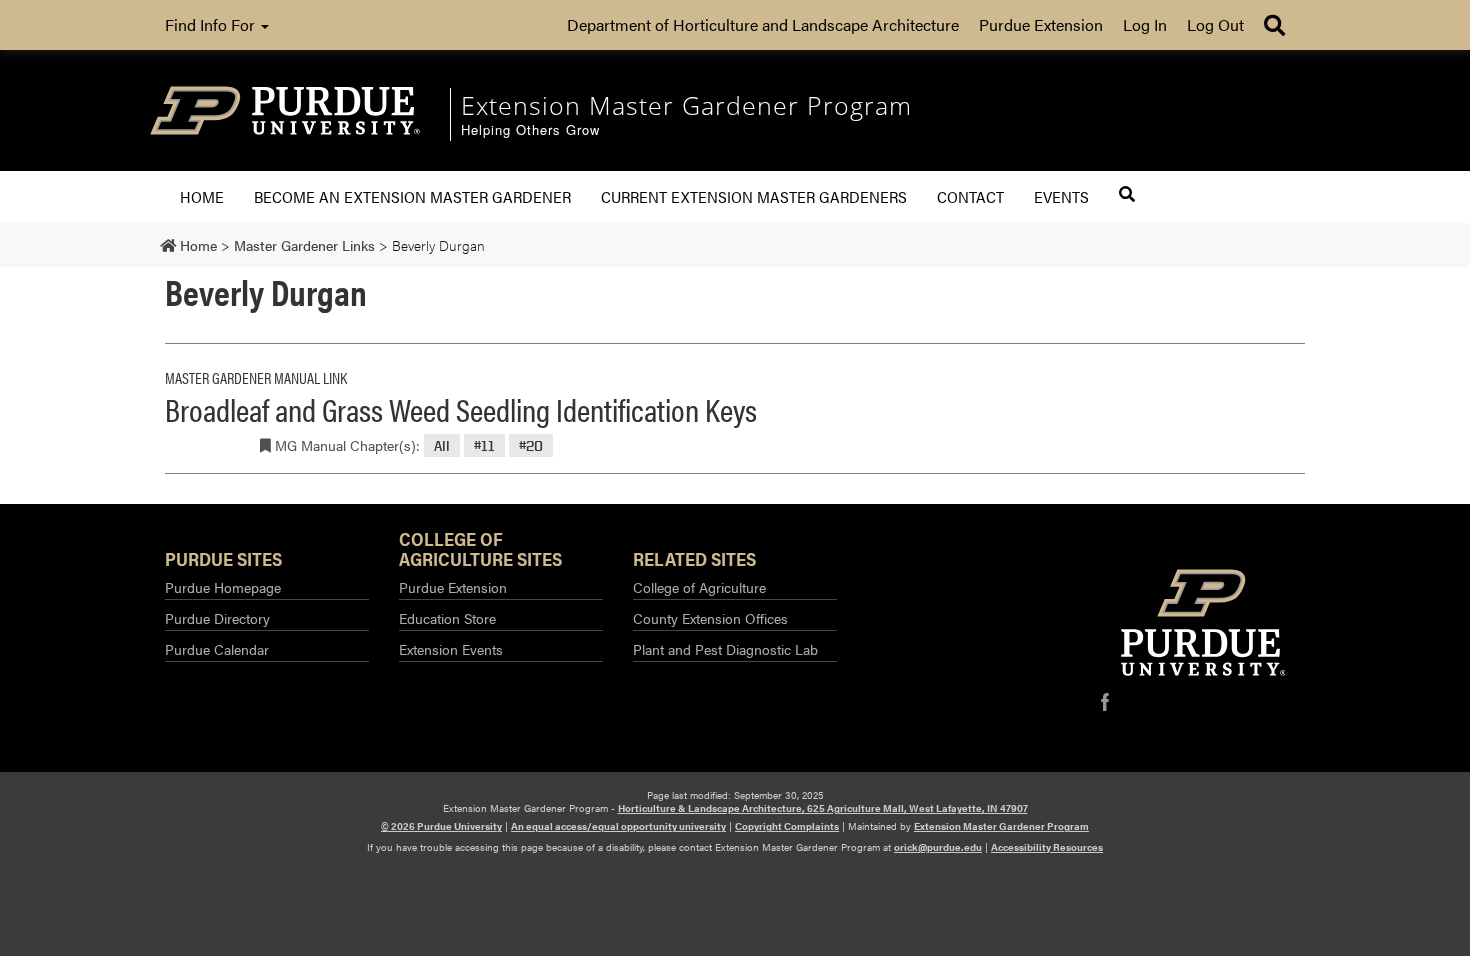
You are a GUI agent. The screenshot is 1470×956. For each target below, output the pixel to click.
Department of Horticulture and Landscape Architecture (763, 24)
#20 (531, 445)
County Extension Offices (710, 618)
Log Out (1215, 24)
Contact (970, 196)
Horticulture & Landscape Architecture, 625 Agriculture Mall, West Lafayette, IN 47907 (823, 808)
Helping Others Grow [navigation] (530, 130)
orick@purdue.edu (938, 847)
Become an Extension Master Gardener (412, 196)
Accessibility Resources (1047, 847)
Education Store (447, 618)
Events (1061, 196)
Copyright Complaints (787, 826)
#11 (484, 445)
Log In (1145, 24)
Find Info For (212, 24)
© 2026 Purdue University (441, 826)
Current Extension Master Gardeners (754, 196)
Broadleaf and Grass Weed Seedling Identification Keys (461, 408)
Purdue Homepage (223, 587)
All (442, 445)
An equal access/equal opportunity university (618, 826)
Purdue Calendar (217, 649)
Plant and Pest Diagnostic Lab (725, 649)
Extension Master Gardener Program (1001, 826)
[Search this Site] (1127, 194)
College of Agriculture (699, 587)
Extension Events (451, 649)
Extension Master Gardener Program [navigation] (686, 105)
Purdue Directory (217, 618)
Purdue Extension (1041, 24)
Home (202, 196)
